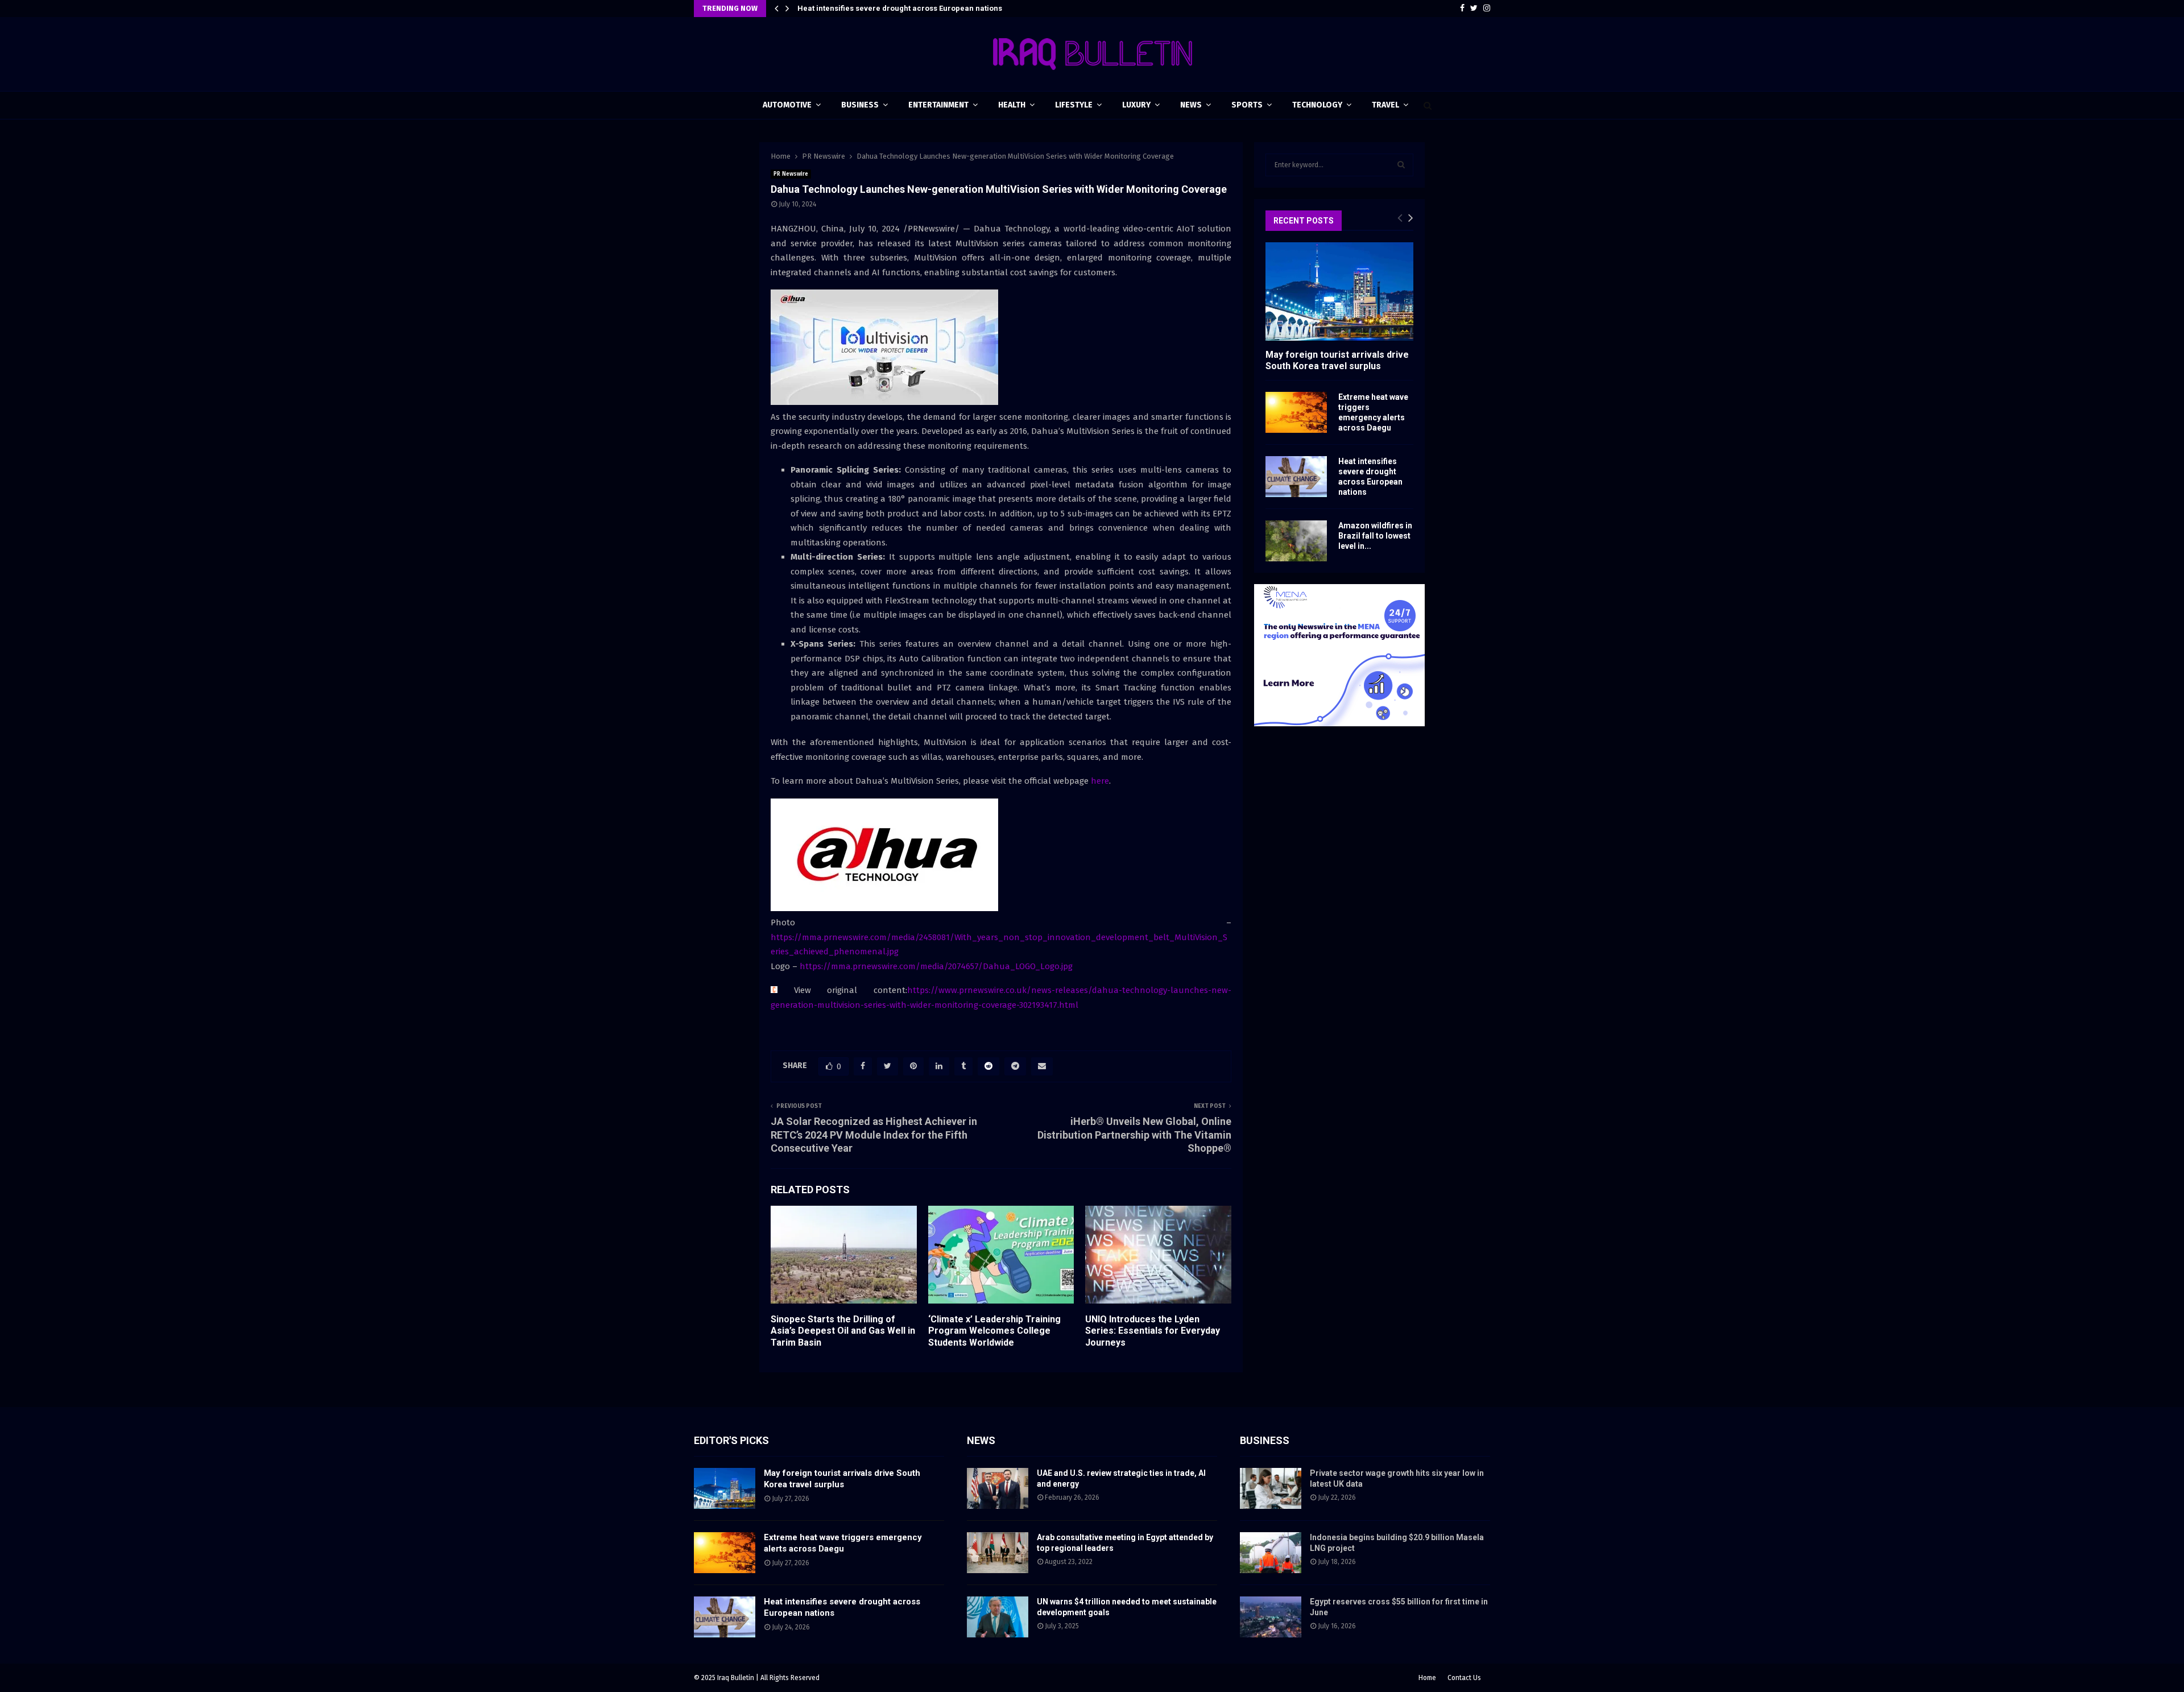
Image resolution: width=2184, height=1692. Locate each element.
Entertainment (938, 105)
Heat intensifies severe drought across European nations (900, 8)
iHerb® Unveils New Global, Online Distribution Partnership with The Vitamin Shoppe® (1134, 1135)
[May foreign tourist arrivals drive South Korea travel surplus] (1339, 291)
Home (1427, 1678)
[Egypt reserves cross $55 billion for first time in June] (1271, 1617)
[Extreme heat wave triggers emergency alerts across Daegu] (1296, 412)
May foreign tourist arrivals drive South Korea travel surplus (1337, 360)
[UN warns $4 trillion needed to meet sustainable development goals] (998, 1617)
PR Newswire (791, 174)
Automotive (787, 105)
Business (860, 105)
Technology (1317, 105)
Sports (1247, 105)
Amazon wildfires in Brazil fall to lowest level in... (1375, 536)
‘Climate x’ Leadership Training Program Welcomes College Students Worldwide (994, 1331)
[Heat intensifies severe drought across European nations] (1296, 477)
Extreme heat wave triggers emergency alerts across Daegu (843, 1543)
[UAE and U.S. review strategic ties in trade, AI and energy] (998, 1488)
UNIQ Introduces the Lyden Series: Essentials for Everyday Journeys (1153, 1331)
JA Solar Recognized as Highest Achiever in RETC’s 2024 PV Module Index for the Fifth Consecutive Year (874, 1135)
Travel (1385, 105)
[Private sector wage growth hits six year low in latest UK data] (1271, 1488)
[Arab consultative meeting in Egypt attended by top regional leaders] (998, 1553)
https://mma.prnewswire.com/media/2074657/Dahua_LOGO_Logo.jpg (936, 966)
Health (1012, 105)
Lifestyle (1074, 105)
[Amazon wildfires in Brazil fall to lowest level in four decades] (1296, 541)
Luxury (1136, 105)
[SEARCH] (1401, 165)
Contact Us (1464, 1678)
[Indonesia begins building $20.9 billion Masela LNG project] (1271, 1553)
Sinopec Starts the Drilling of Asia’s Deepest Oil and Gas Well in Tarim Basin (843, 1331)
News (1191, 105)
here (1100, 781)
